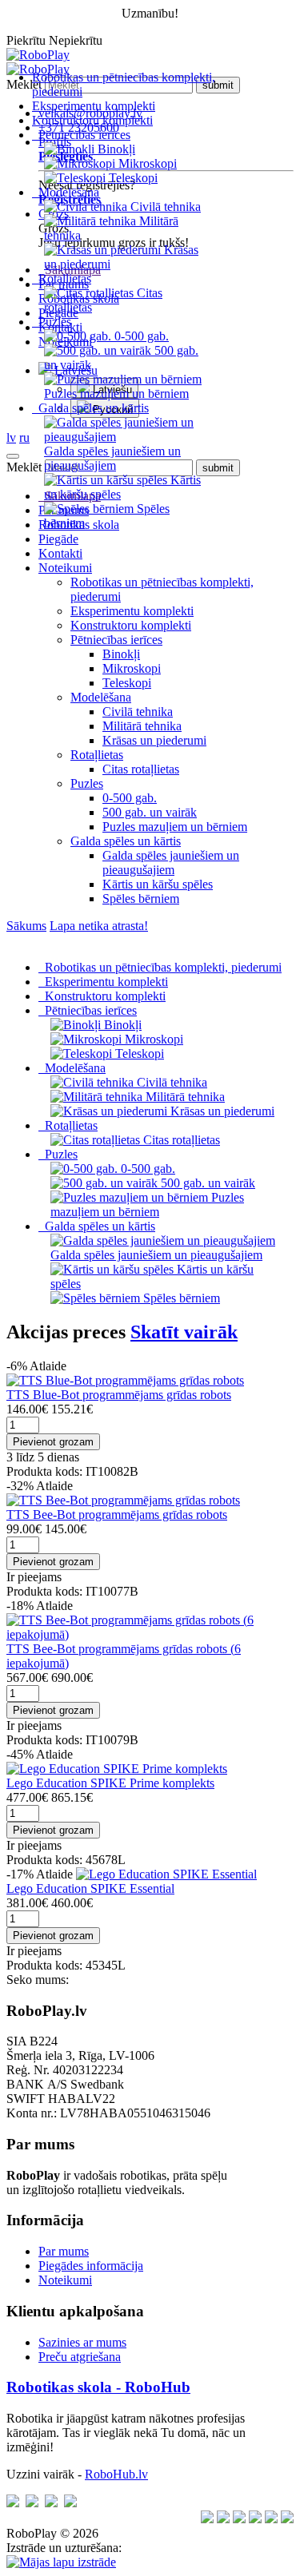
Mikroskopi (132, 668)
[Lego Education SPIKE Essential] (166, 1874)
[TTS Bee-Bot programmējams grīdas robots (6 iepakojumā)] (150, 1634)
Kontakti (60, 553)
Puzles (87, 783)
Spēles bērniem (141, 898)
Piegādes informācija (91, 2266)
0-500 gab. (130, 798)
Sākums (26, 926)
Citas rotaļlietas (141, 769)
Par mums (64, 2251)
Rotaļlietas (97, 755)
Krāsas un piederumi (154, 740)
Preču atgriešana (80, 2357)
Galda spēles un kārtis (126, 841)
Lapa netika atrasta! (99, 926)
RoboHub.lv (116, 2474)
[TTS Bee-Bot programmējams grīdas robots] (123, 1500)
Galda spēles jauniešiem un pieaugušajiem (171, 863)
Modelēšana (101, 697)
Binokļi (121, 654)
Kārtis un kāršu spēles (158, 884)
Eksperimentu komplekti (94, 106)
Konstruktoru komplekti (92, 120)
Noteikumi (65, 568)
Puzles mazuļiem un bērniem (175, 827)
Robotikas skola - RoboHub (98, 2387)
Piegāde (58, 539)
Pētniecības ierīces (116, 640)
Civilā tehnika (138, 712)
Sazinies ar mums (82, 2342)
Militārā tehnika (142, 726)
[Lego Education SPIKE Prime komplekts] (117, 1769)
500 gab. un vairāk (150, 812)
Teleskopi (127, 683)
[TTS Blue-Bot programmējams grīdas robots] (125, 1380)
